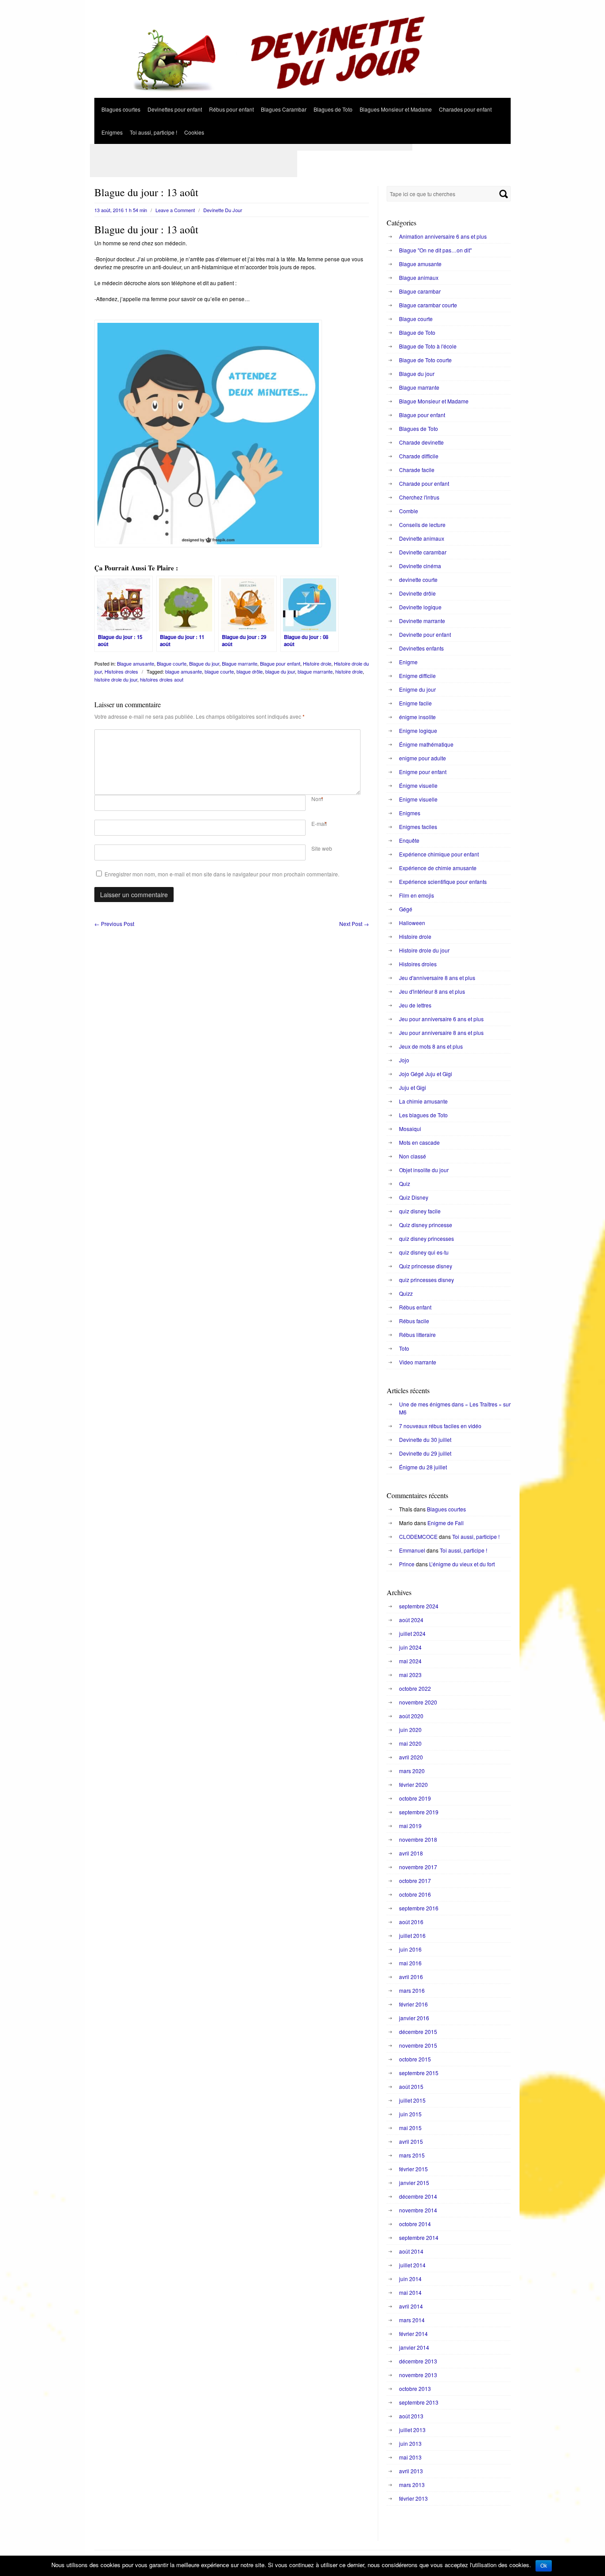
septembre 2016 (419, 1908)
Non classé (413, 1156)
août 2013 (411, 2416)
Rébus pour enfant (231, 109)
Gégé (406, 909)
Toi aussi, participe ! (153, 132)
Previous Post (114, 924)
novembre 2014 (418, 2210)
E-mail (319, 823)
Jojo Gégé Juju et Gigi (426, 1074)
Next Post (354, 924)
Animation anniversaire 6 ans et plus (443, 236)
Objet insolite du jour (424, 1170)
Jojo (404, 1060)
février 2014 (413, 2334)
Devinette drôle (417, 593)
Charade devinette (421, 442)
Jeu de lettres (415, 1005)
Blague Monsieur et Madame (434, 401)
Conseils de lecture (422, 525)
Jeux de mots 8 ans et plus (431, 1046)
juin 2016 (410, 1949)
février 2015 (413, 2169)
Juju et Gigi (413, 1087)
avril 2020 (411, 1757)
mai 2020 (410, 1743)
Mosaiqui (410, 1129)
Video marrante (418, 1362)
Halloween (412, 923)
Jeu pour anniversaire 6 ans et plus (441, 1019)
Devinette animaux (422, 538)
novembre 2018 (418, 1839)
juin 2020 (410, 1730)
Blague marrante (240, 663)
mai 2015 (410, 2128)
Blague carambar (420, 291)
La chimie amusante (423, 1101)
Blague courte (172, 663)
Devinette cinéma (420, 566)
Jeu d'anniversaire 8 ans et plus (437, 978)
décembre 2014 (418, 2196)
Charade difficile (419, 456)
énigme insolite (417, 717)
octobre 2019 (415, 1798)
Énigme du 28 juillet (423, 1467)
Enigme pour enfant (423, 772)
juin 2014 (410, 2279)
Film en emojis (417, 895)
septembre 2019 (419, 1812)
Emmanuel (412, 1550)
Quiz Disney (414, 1197)
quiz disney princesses (427, 1238)
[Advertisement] (251, 147)
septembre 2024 (419, 1606)
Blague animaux (419, 277)
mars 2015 (412, 2155)
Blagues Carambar (284, 109)
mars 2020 (412, 1771)
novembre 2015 (418, 2045)
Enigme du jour (417, 689)
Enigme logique (418, 730)
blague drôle (250, 671)
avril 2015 (411, 2141)
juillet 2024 (412, 1633)
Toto (404, 1348)
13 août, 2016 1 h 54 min (121, 210)
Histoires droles (121, 671)
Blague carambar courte (428, 305)
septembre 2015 (419, 2073)
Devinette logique (420, 607)
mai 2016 (410, 1963)
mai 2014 (410, 2292)
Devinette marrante (422, 621)
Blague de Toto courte (425, 360)
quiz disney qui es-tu (424, 1252)
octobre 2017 (415, 1881)
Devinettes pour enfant (175, 109)
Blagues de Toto (333, 109)
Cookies (194, 132)
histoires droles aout (162, 679)
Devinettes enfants (421, 648)
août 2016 (411, 1922)
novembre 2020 (418, 1702)
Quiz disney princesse (426, 1225)
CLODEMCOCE (418, 1536)
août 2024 (411, 1620)
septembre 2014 (419, 2237)
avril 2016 (411, 1977)
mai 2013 (410, 2457)
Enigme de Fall (446, 1523)
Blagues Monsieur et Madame (396, 109)
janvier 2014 (414, 2347)
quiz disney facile (420, 1211)
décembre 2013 (418, 2361)
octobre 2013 (415, 2388)
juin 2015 (410, 2114)
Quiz (405, 1183)
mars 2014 (412, 2320)
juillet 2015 (412, 2100)
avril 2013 (411, 2471)
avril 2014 (411, 2306)
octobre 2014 (415, 2224)
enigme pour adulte (423, 758)
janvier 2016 (414, 2018)
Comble (409, 511)
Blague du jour (204, 663)
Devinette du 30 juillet (425, 1439)
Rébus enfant (415, 1307)
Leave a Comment (175, 210)
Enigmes (112, 132)
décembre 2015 (418, 2032)
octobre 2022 (415, 1688)
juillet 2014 (412, 2265)
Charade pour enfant (424, 483)
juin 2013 (410, 2443)
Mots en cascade (419, 1142)
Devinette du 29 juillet (425, 1453)
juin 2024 (410, 1647)
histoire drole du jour (116, 679)
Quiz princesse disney (426, 1266)
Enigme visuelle (418, 799)
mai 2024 (410, 1661)
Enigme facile (415, 703)
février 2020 (413, 1784)
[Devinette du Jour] (302, 95)
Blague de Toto (417, 332)
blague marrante (315, 671)
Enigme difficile (417, 676)
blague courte (219, 671)
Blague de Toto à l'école (428, 346)
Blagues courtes (121, 109)
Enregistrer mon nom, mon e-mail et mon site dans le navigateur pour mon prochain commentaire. (222, 874)
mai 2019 (410, 1826)
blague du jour (280, 671)
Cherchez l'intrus (419, 497)
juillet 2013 (412, 2430)
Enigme (408, 662)
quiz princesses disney (427, 1280)
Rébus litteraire (417, 1334)
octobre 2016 (415, 1894)
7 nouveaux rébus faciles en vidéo (440, 1426)
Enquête (409, 840)
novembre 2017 (418, 1867)
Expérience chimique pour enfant (439, 854)
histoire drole (349, 671)
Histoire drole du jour (424, 950)
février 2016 (413, 2004)
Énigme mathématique (426, 744)
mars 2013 (412, 2485)
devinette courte (418, 579)
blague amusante (184, 671)
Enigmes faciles (418, 827)
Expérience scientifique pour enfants (443, 881)
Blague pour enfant (280, 663)
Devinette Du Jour (223, 210)
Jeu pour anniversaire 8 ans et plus (441, 1032)
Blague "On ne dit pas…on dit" (435, 250)
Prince (407, 1564)
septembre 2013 (419, 2402)
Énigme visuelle (418, 785)
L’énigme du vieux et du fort (462, 1564)
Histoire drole (317, 663)
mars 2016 (412, 1990)
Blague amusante (136, 663)
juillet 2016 (412, 1935)
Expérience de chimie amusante (438, 868)
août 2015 (411, 2086)
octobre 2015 (415, 2059)
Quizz (406, 1293)
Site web (322, 848)
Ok (544, 2566)
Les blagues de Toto (423, 1115)
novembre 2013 (418, 2375)
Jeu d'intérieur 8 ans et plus (432, 991)
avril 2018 (411, 1853)
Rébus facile (414, 1321)
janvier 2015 (414, 2183)
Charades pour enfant (465, 109)
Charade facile (417, 470)
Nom (317, 799)
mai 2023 (410, 1675)
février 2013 (413, 2498)
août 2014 (411, 2251)
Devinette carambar (423, 552)
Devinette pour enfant (425, 634)
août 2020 (411, 1716)
